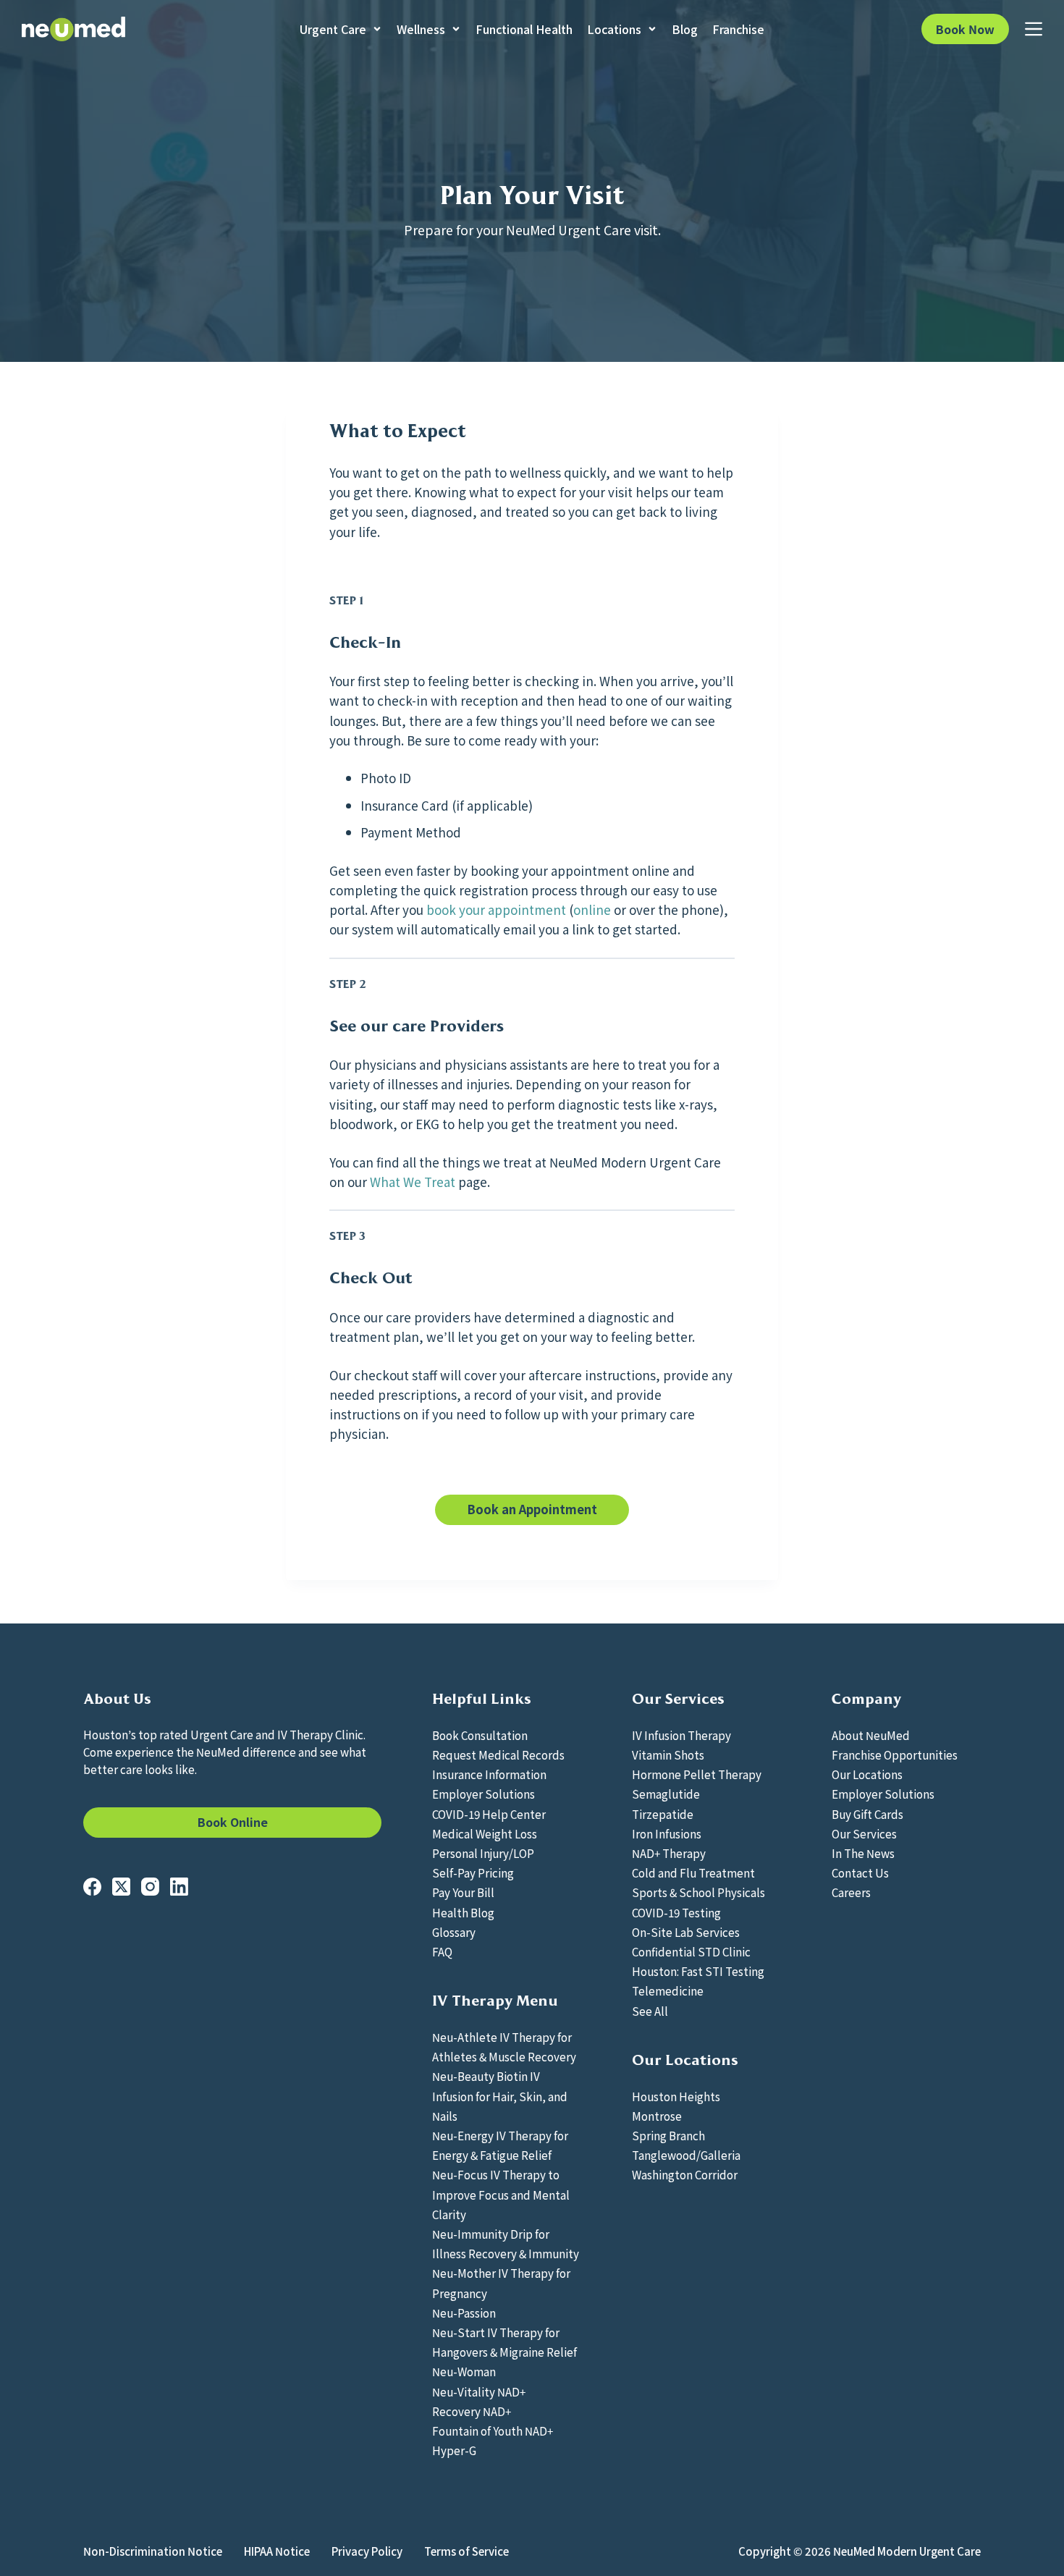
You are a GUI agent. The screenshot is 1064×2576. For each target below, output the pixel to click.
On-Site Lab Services (686, 1932)
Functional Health (524, 29)
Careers (851, 1892)
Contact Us (860, 1872)
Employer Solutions (484, 1794)
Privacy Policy (367, 2551)
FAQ (442, 1951)
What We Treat (413, 1182)
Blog (685, 29)
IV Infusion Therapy (681, 1735)
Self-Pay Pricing (473, 1872)
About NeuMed (871, 1735)
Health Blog (463, 1912)
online (592, 909)
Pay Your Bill (463, 1892)
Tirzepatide (663, 1814)
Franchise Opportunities (895, 1754)
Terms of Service (466, 2551)
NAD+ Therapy (669, 1853)
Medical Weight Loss (485, 1833)
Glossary (454, 1932)
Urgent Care (333, 29)
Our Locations (867, 1774)
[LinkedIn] (179, 1887)
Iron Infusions (667, 1833)
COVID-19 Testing (676, 1912)
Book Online (233, 1822)
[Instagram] (150, 1887)
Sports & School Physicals (698, 1892)
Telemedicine (668, 1990)
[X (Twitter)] (121, 1887)
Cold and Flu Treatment (693, 1872)
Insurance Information (489, 1774)
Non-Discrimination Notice (153, 2551)
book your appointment (496, 909)
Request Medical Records (498, 1754)
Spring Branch (668, 2135)
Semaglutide (666, 1794)
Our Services (864, 1833)
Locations (614, 29)
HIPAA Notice (277, 2551)
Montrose (657, 2116)
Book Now (965, 29)
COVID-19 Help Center (489, 1814)
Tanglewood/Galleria (686, 2155)
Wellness (421, 29)
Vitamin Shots (668, 1754)
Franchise (738, 29)
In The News (863, 1853)
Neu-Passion (464, 2313)
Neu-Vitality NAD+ (479, 2391)
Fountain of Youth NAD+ (493, 2431)
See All (650, 2011)
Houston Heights (676, 2096)
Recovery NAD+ (472, 2411)
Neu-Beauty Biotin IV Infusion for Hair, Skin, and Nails (500, 2095)
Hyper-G (454, 2450)
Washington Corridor (685, 2174)
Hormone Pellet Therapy (697, 1774)
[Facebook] (92, 1887)
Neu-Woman (464, 2371)
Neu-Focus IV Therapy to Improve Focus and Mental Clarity (501, 2194)
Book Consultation (480, 1735)
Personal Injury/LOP (483, 1853)
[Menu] (1034, 29)
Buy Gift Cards (867, 1814)
